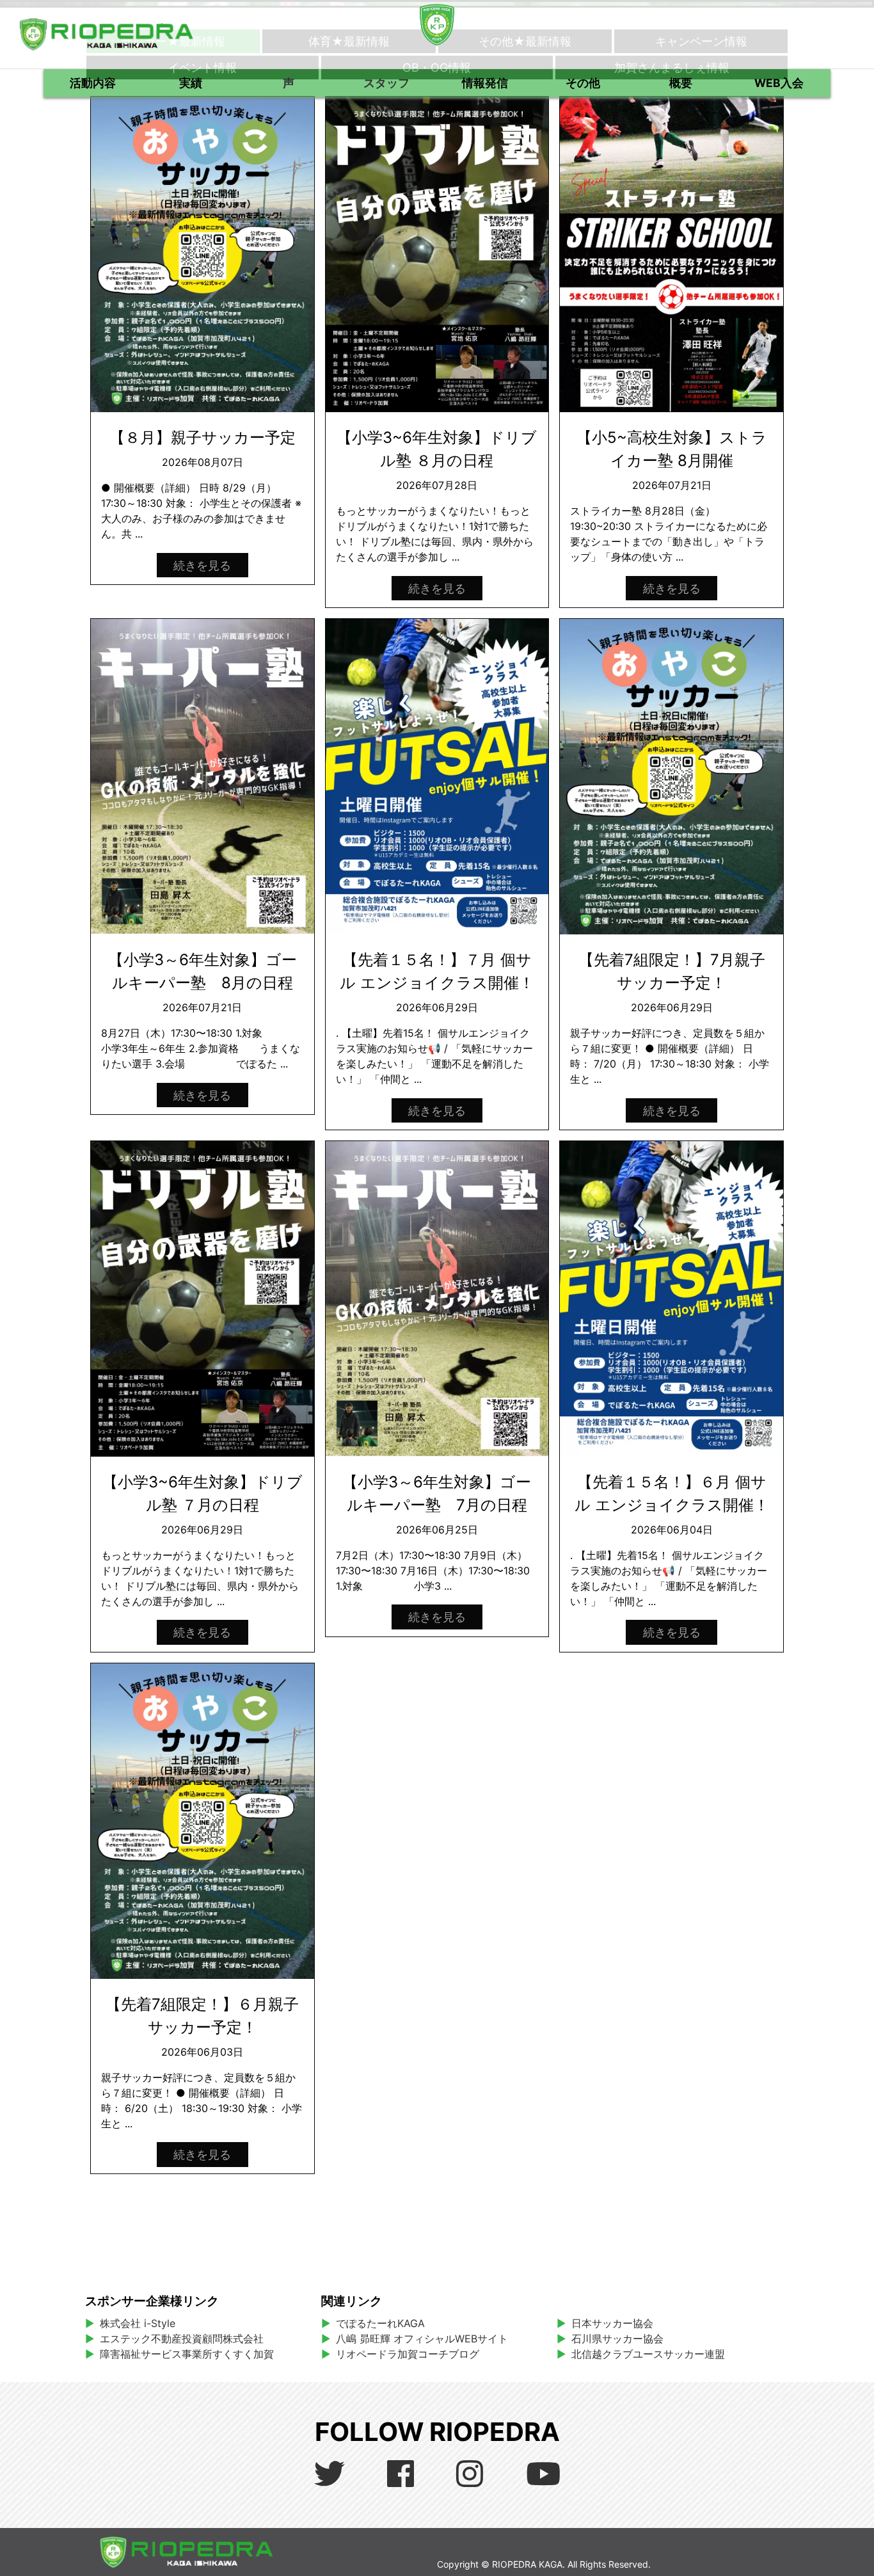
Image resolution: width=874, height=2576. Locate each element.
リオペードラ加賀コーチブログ (408, 2354)
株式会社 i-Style (138, 2323)
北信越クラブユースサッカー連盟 (648, 2354)
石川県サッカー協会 (617, 2339)
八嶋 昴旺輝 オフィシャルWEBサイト (427, 2339)
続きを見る (202, 565)
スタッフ (386, 83)
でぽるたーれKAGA (380, 2323)
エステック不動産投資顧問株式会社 (182, 2339)
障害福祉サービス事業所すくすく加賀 (187, 2354)
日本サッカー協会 (612, 2323)
